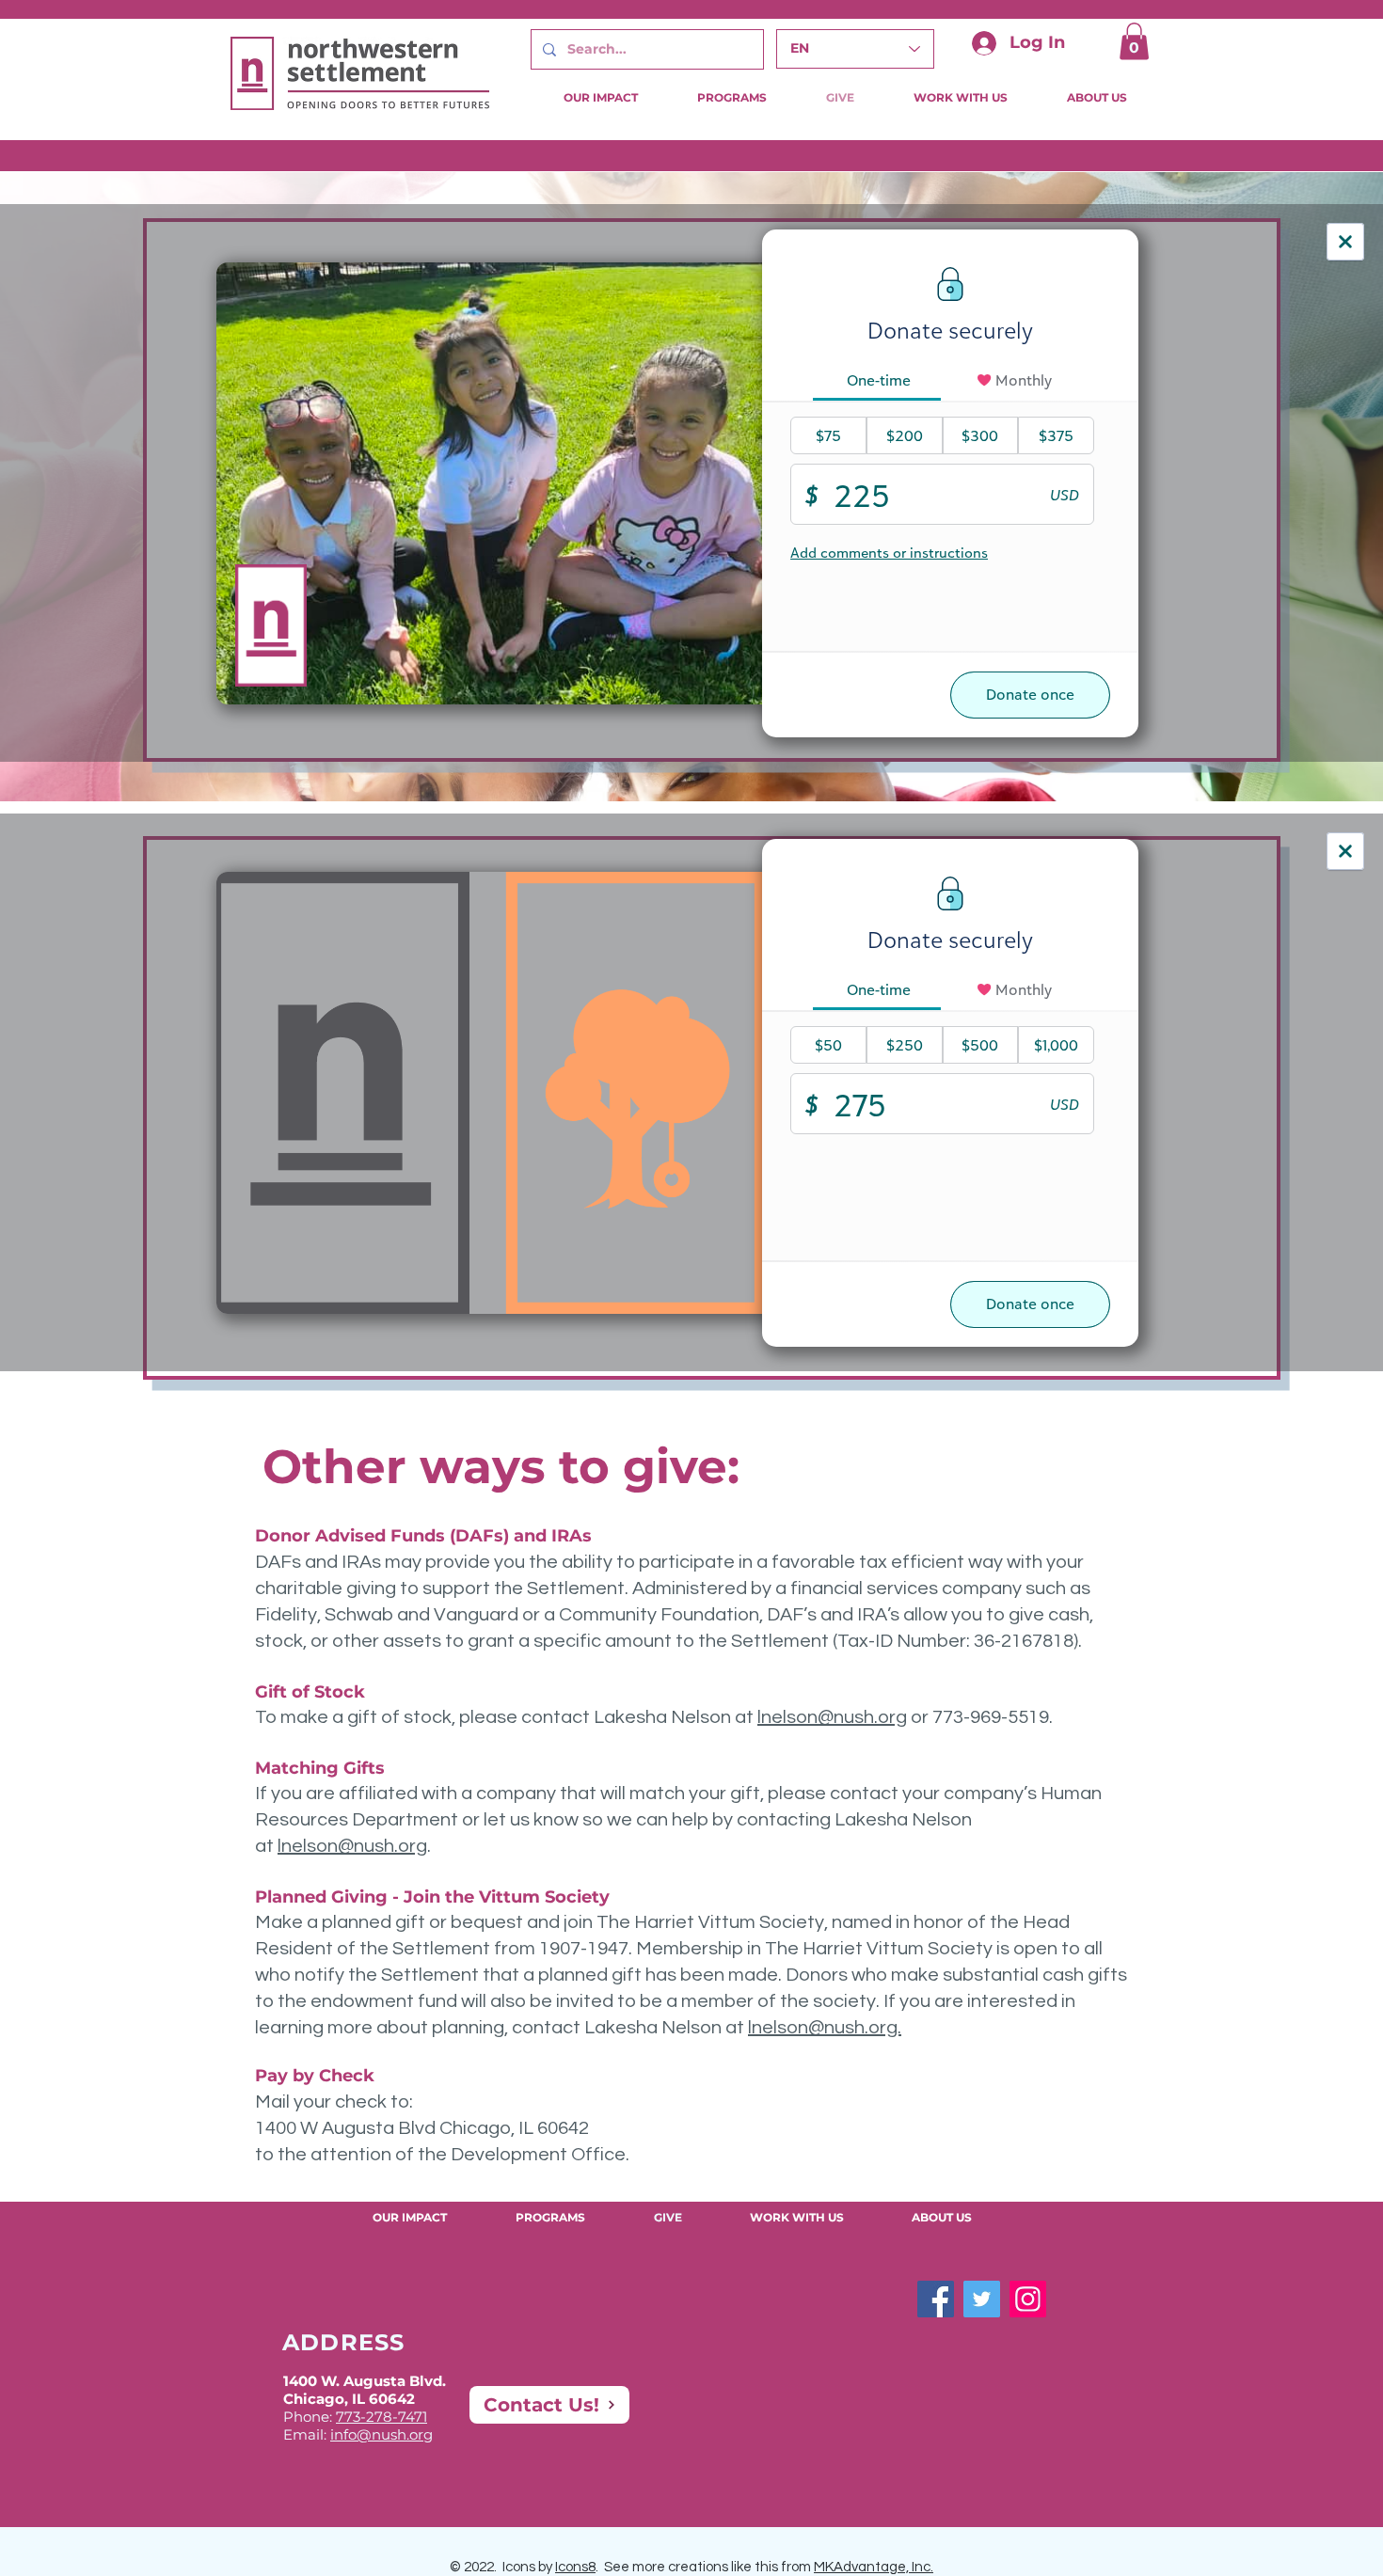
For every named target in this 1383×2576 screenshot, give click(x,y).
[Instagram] (1028, 2299)
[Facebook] (936, 2299)
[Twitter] (982, 2299)
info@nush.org (382, 2434)
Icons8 (575, 2567)
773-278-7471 (382, 2417)
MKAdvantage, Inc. (874, 2567)
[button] (1134, 41)
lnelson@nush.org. (825, 2028)
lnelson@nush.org (832, 1717)
